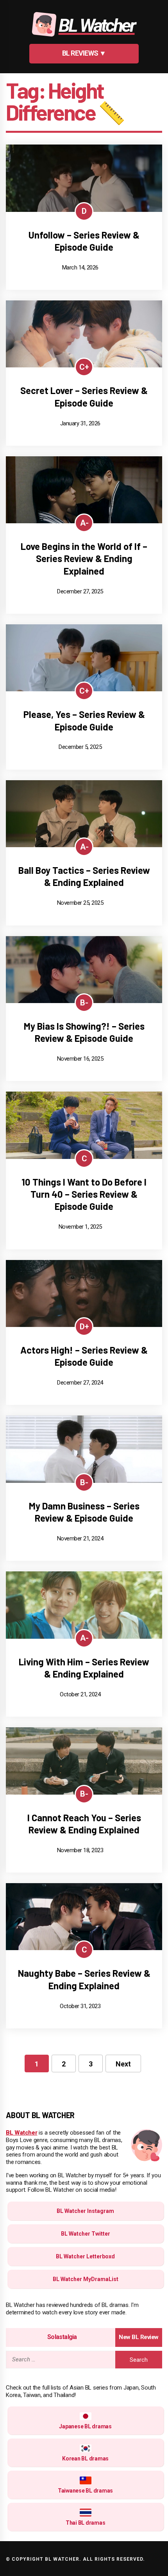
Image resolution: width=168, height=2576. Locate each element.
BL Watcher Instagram (85, 2211)
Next (123, 2064)
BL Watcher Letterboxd (85, 2256)
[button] (84, 54)
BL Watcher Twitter (86, 2234)
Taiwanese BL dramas (85, 2491)
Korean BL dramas (85, 2458)
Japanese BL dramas (85, 2426)
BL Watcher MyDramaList (86, 2279)
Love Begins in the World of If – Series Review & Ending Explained (84, 558)
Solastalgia (62, 2337)
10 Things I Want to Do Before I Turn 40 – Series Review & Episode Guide (84, 1194)
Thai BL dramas (86, 2523)
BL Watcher (22, 2133)
